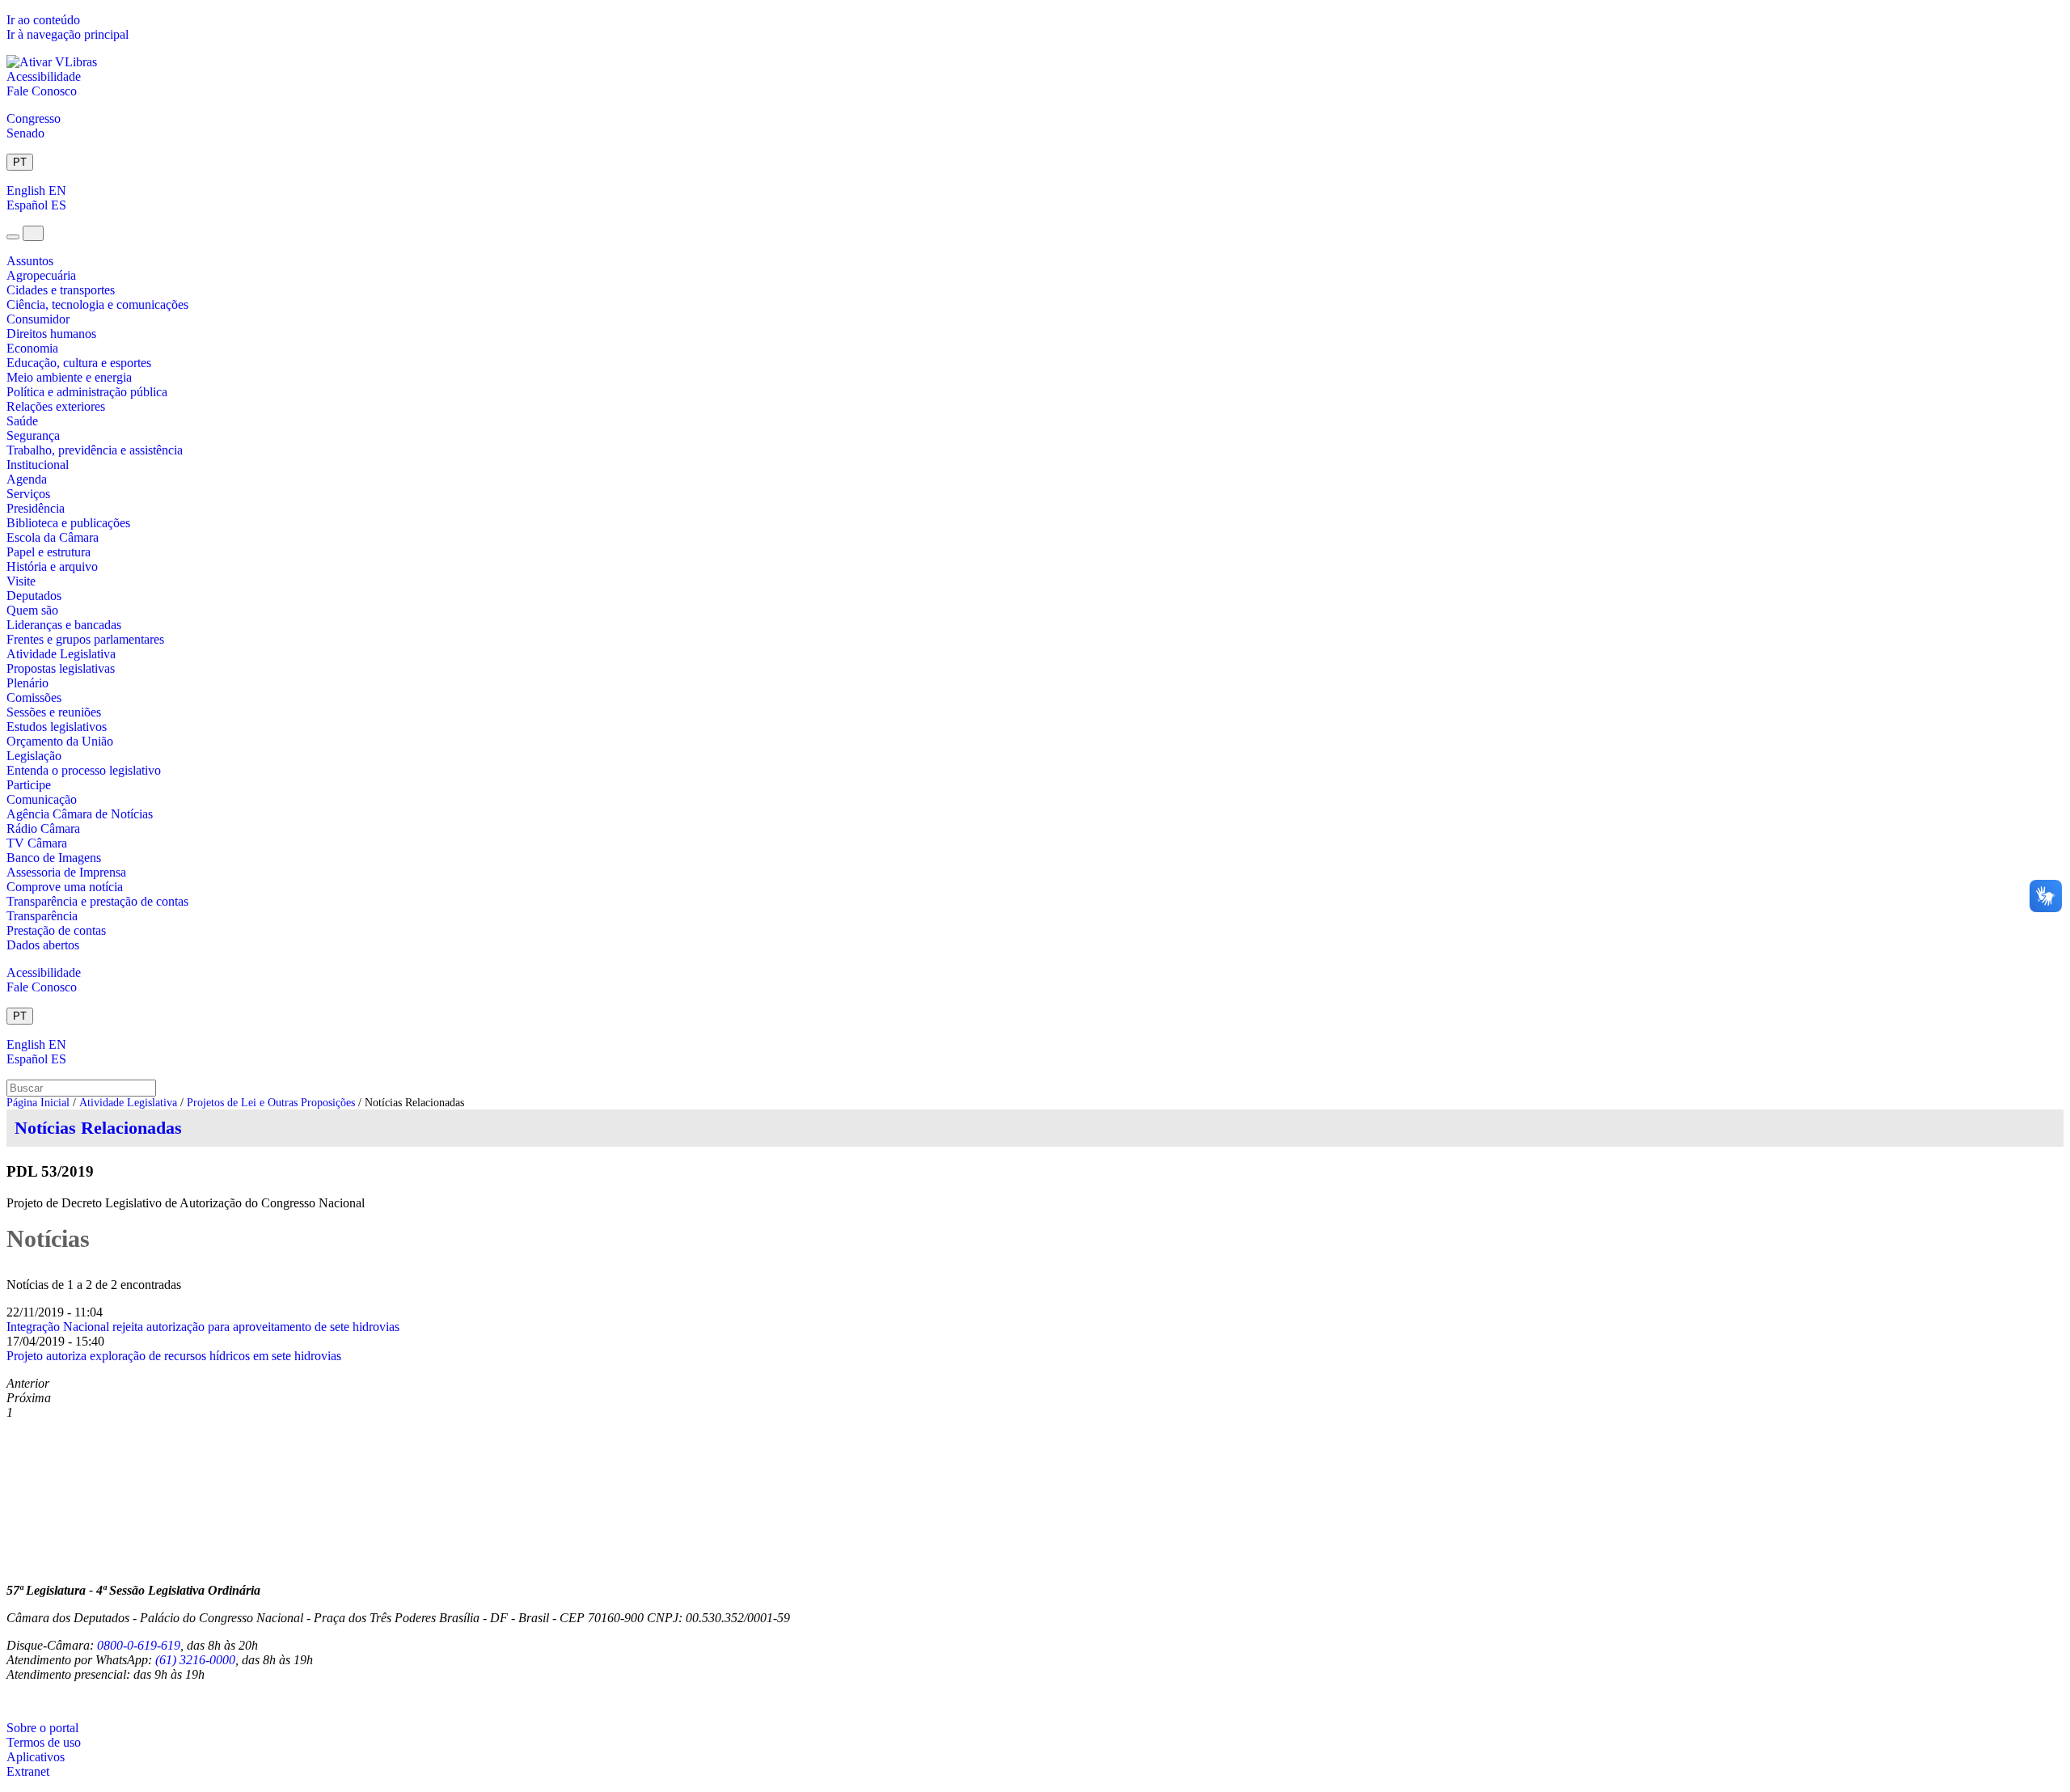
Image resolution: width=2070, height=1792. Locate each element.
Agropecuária (41, 275)
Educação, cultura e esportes (79, 363)
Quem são (32, 610)
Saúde (22, 421)
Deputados (34, 596)
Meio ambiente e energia (69, 377)
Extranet (28, 1771)
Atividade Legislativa (61, 654)
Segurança (33, 435)
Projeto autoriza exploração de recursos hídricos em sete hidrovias (174, 1356)
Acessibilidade (44, 76)
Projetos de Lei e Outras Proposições (271, 1103)
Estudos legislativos (57, 727)
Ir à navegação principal (68, 34)
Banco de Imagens (54, 858)
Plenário (27, 683)
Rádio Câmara (43, 828)
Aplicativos (36, 1757)
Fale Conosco (42, 91)
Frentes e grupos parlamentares (85, 639)
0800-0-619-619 (139, 1645)
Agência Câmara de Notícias (80, 814)
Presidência (36, 508)
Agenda (27, 479)
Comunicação (42, 799)
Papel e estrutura (49, 552)
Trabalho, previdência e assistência (95, 450)
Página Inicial (38, 1103)
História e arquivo (52, 566)
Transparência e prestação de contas (97, 901)
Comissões (34, 697)
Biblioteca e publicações (68, 523)
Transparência (42, 916)
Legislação (34, 756)
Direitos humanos (51, 334)
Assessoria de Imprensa (66, 872)
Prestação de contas (56, 930)
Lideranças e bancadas (64, 625)
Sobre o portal (42, 1728)
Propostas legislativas (61, 668)
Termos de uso (44, 1742)
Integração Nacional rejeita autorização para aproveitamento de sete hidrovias (203, 1327)
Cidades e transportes (61, 290)
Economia (32, 348)
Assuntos (30, 261)
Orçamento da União (60, 741)
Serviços (28, 494)
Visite (21, 581)
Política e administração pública (87, 392)
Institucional (38, 465)
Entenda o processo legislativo (84, 770)
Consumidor (38, 319)
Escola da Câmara (53, 537)
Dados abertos (43, 945)
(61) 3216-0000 (195, 1660)
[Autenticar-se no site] (11, 1701)
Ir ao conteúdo (43, 20)
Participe (29, 785)
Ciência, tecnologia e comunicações (97, 304)
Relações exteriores (56, 406)
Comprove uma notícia (65, 887)
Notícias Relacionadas (98, 1128)
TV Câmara (37, 843)
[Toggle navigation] (13, 237)
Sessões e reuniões (54, 712)
